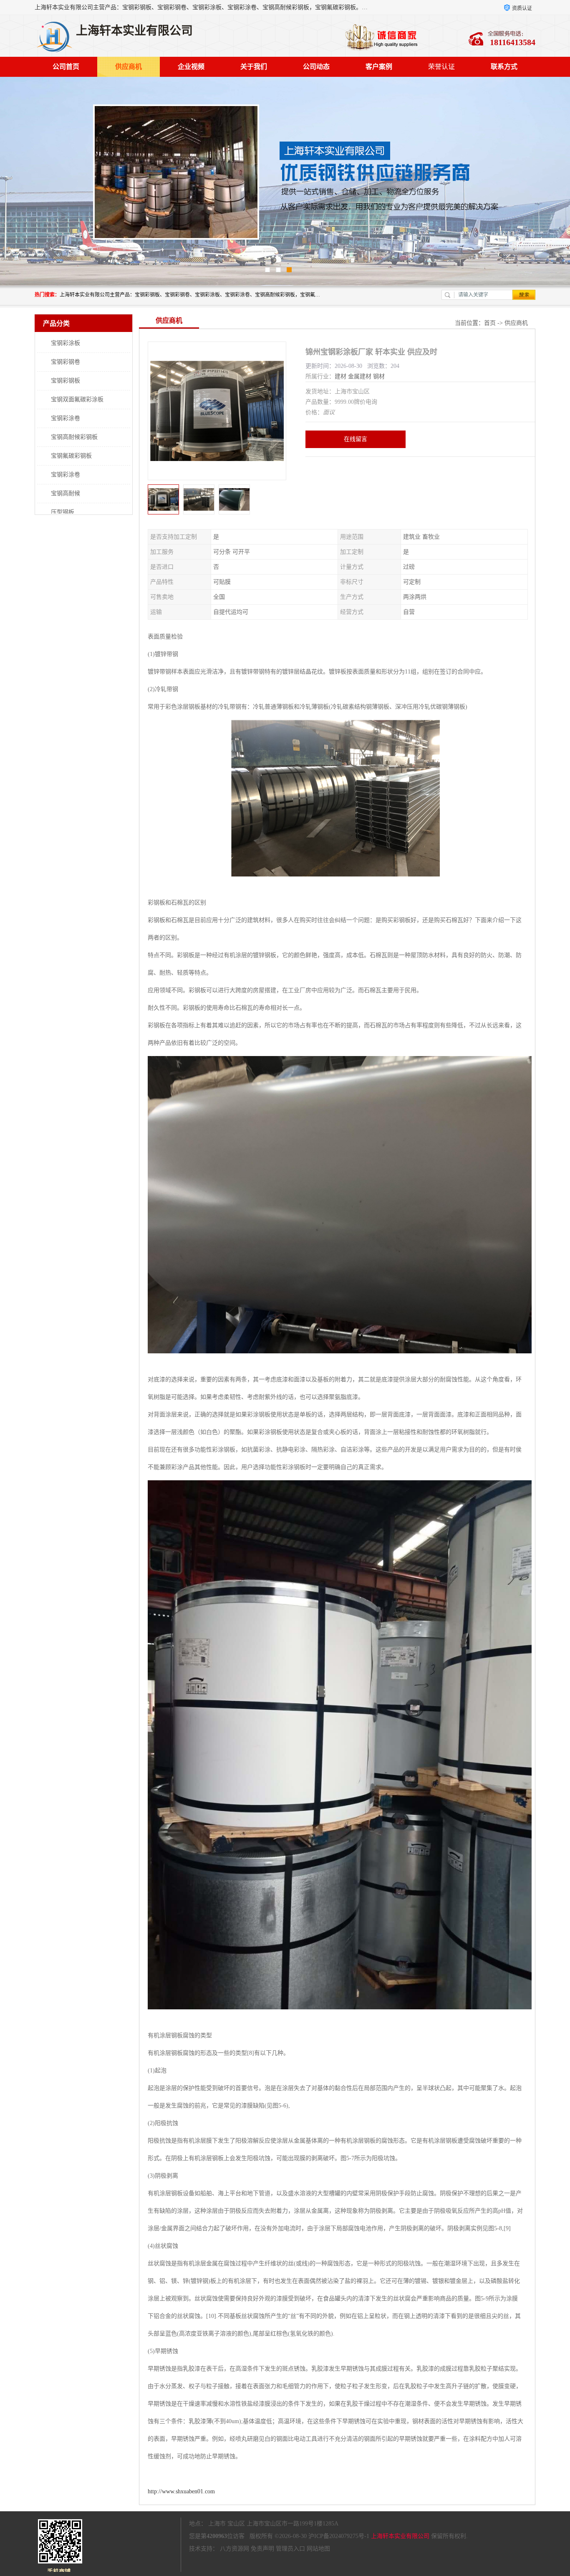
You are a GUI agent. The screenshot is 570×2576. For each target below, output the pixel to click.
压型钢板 (63, 512)
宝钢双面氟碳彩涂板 (77, 399)
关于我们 (254, 67)
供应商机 (129, 67)
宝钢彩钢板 (66, 381)
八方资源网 (235, 2549)
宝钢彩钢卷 (66, 362)
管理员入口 (290, 2549)
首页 (490, 323)
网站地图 (318, 2549)
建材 (340, 376)
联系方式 (504, 67)
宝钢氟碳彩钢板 (71, 456)
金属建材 (360, 376)
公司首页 (66, 67)
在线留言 (356, 439)
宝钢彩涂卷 (66, 418)
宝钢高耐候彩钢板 (74, 437)
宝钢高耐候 (66, 493)
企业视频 (191, 67)
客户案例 (379, 67)
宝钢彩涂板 (66, 343)
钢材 (379, 376)
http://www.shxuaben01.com (181, 2491)
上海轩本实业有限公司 (400, 2536)
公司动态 (316, 67)
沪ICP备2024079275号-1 (339, 2536)
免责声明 (262, 2549)
